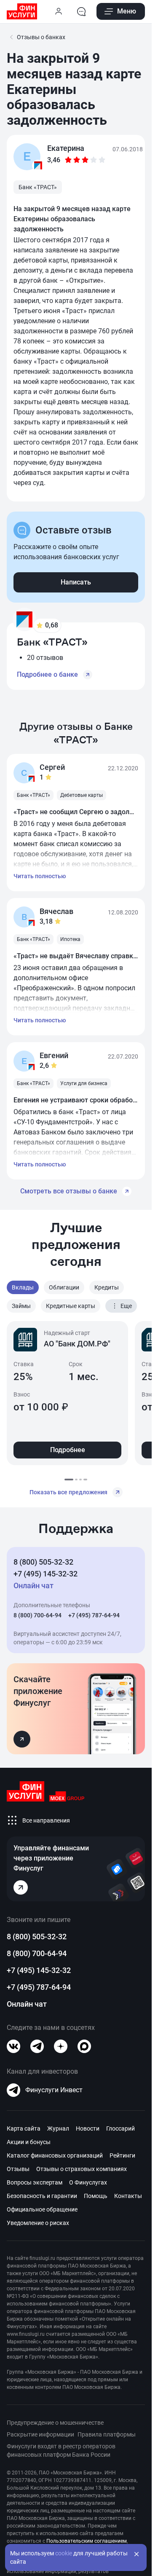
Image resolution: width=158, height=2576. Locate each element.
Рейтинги (122, 2155)
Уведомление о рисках (38, 2223)
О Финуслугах (88, 2182)
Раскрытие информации (40, 2434)
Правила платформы (107, 2434)
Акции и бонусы (29, 2142)
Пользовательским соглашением (87, 2541)
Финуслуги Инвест (54, 2090)
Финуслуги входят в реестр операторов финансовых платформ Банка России (61, 2450)
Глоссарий (121, 2128)
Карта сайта (24, 2128)
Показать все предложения (68, 1492)
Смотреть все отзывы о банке (69, 1191)
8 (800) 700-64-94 (37, 1615)
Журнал (58, 2128)
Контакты (128, 2196)
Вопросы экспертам (35, 2182)
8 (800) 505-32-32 (43, 1562)
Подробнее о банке (47, 674)
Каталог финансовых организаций (55, 2155)
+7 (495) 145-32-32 (46, 1574)
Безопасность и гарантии (42, 2196)
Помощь (96, 2196)
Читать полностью (40, 876)
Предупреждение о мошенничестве (55, 2423)
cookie (64, 2553)
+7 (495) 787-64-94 (94, 1615)
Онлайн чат (27, 2004)
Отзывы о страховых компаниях (82, 2169)
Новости (88, 2128)
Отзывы (18, 2169)
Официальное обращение (42, 2209)
